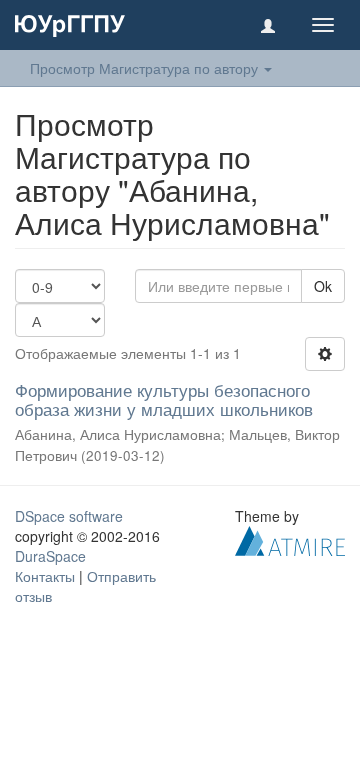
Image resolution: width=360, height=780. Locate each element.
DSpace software (69, 516)
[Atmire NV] (290, 539)
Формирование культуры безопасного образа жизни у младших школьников (164, 399)
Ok (323, 286)
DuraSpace (50, 556)
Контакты (45, 576)
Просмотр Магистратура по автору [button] (146, 68)
